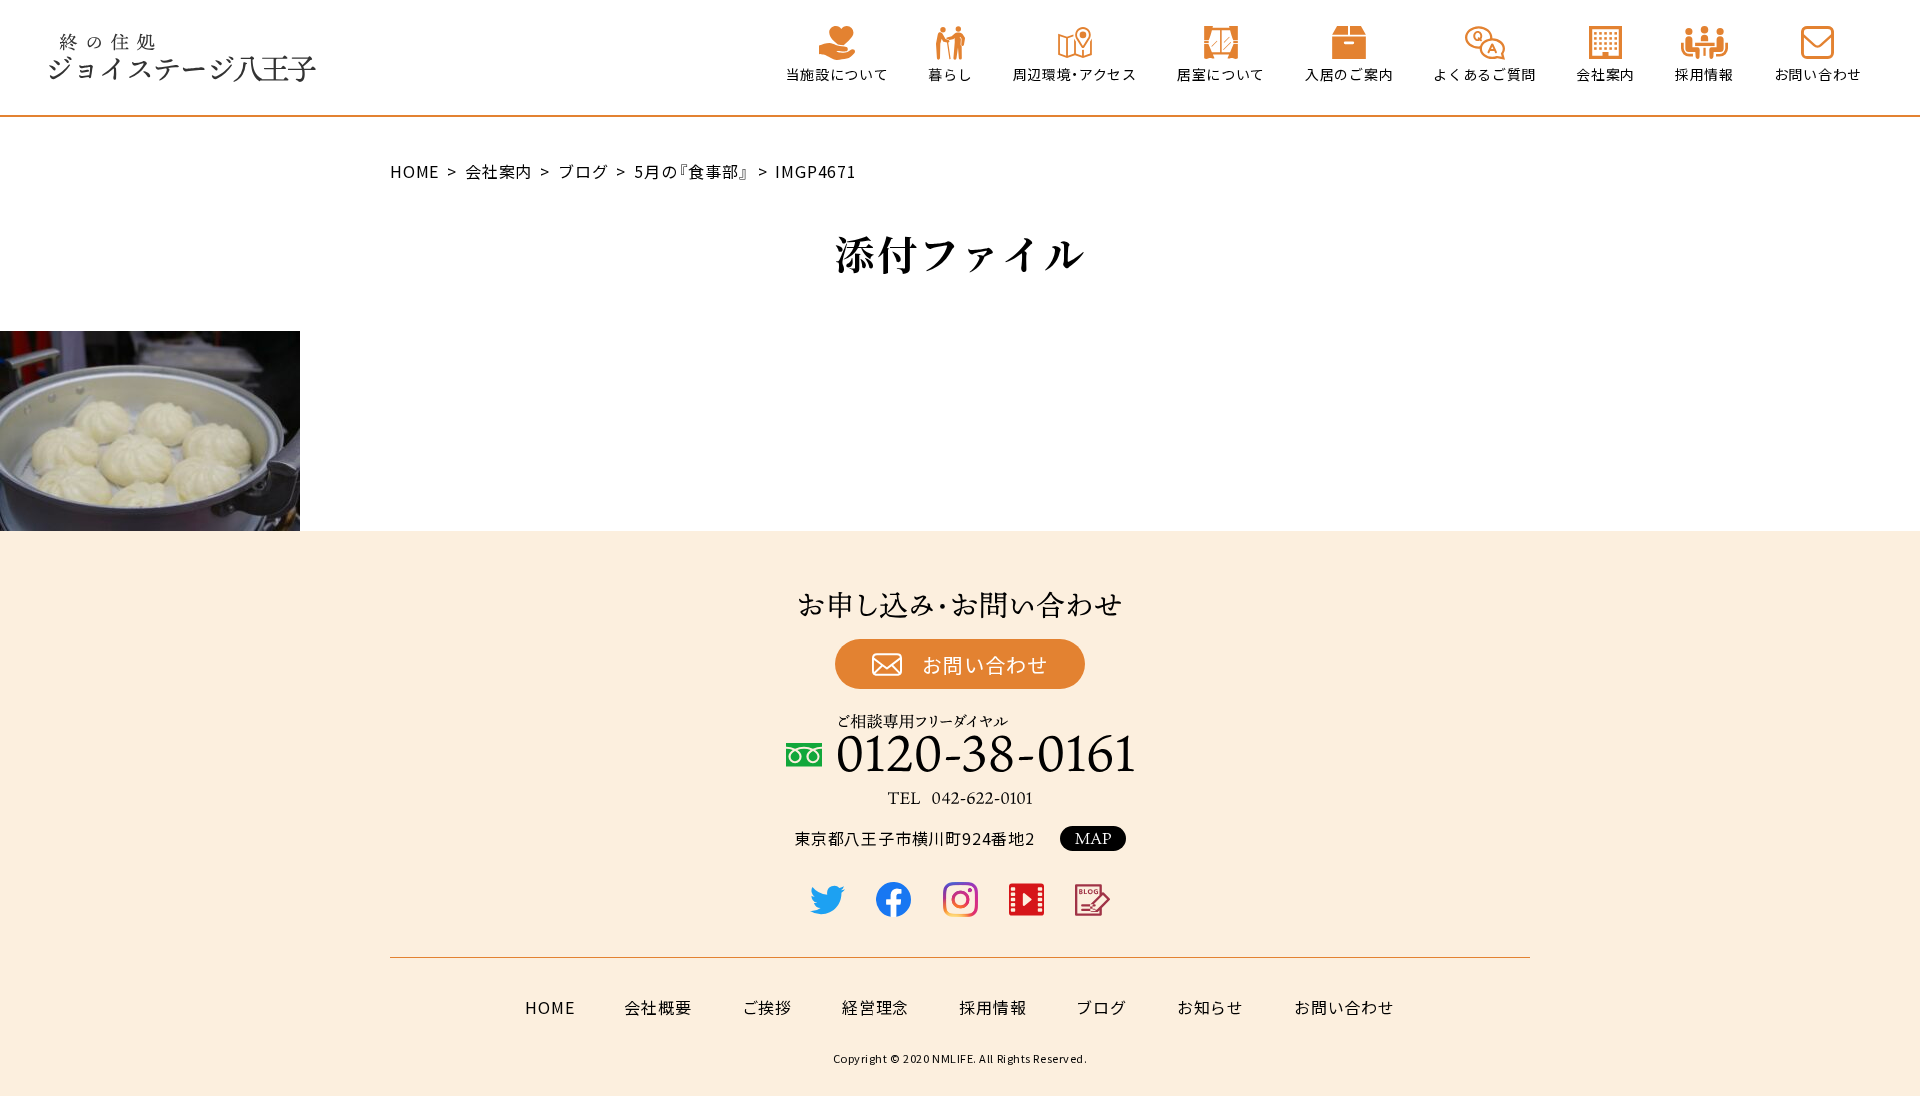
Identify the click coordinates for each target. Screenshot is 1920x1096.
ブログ (1101, 1007)
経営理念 (875, 1007)
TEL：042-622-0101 (960, 798)
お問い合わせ (985, 664)
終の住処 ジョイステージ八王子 (182, 58)
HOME (549, 1007)
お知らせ (1210, 1007)
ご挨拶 (767, 1007)
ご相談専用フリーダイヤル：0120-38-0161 (960, 743)
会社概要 (657, 1007)
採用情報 (992, 1007)
